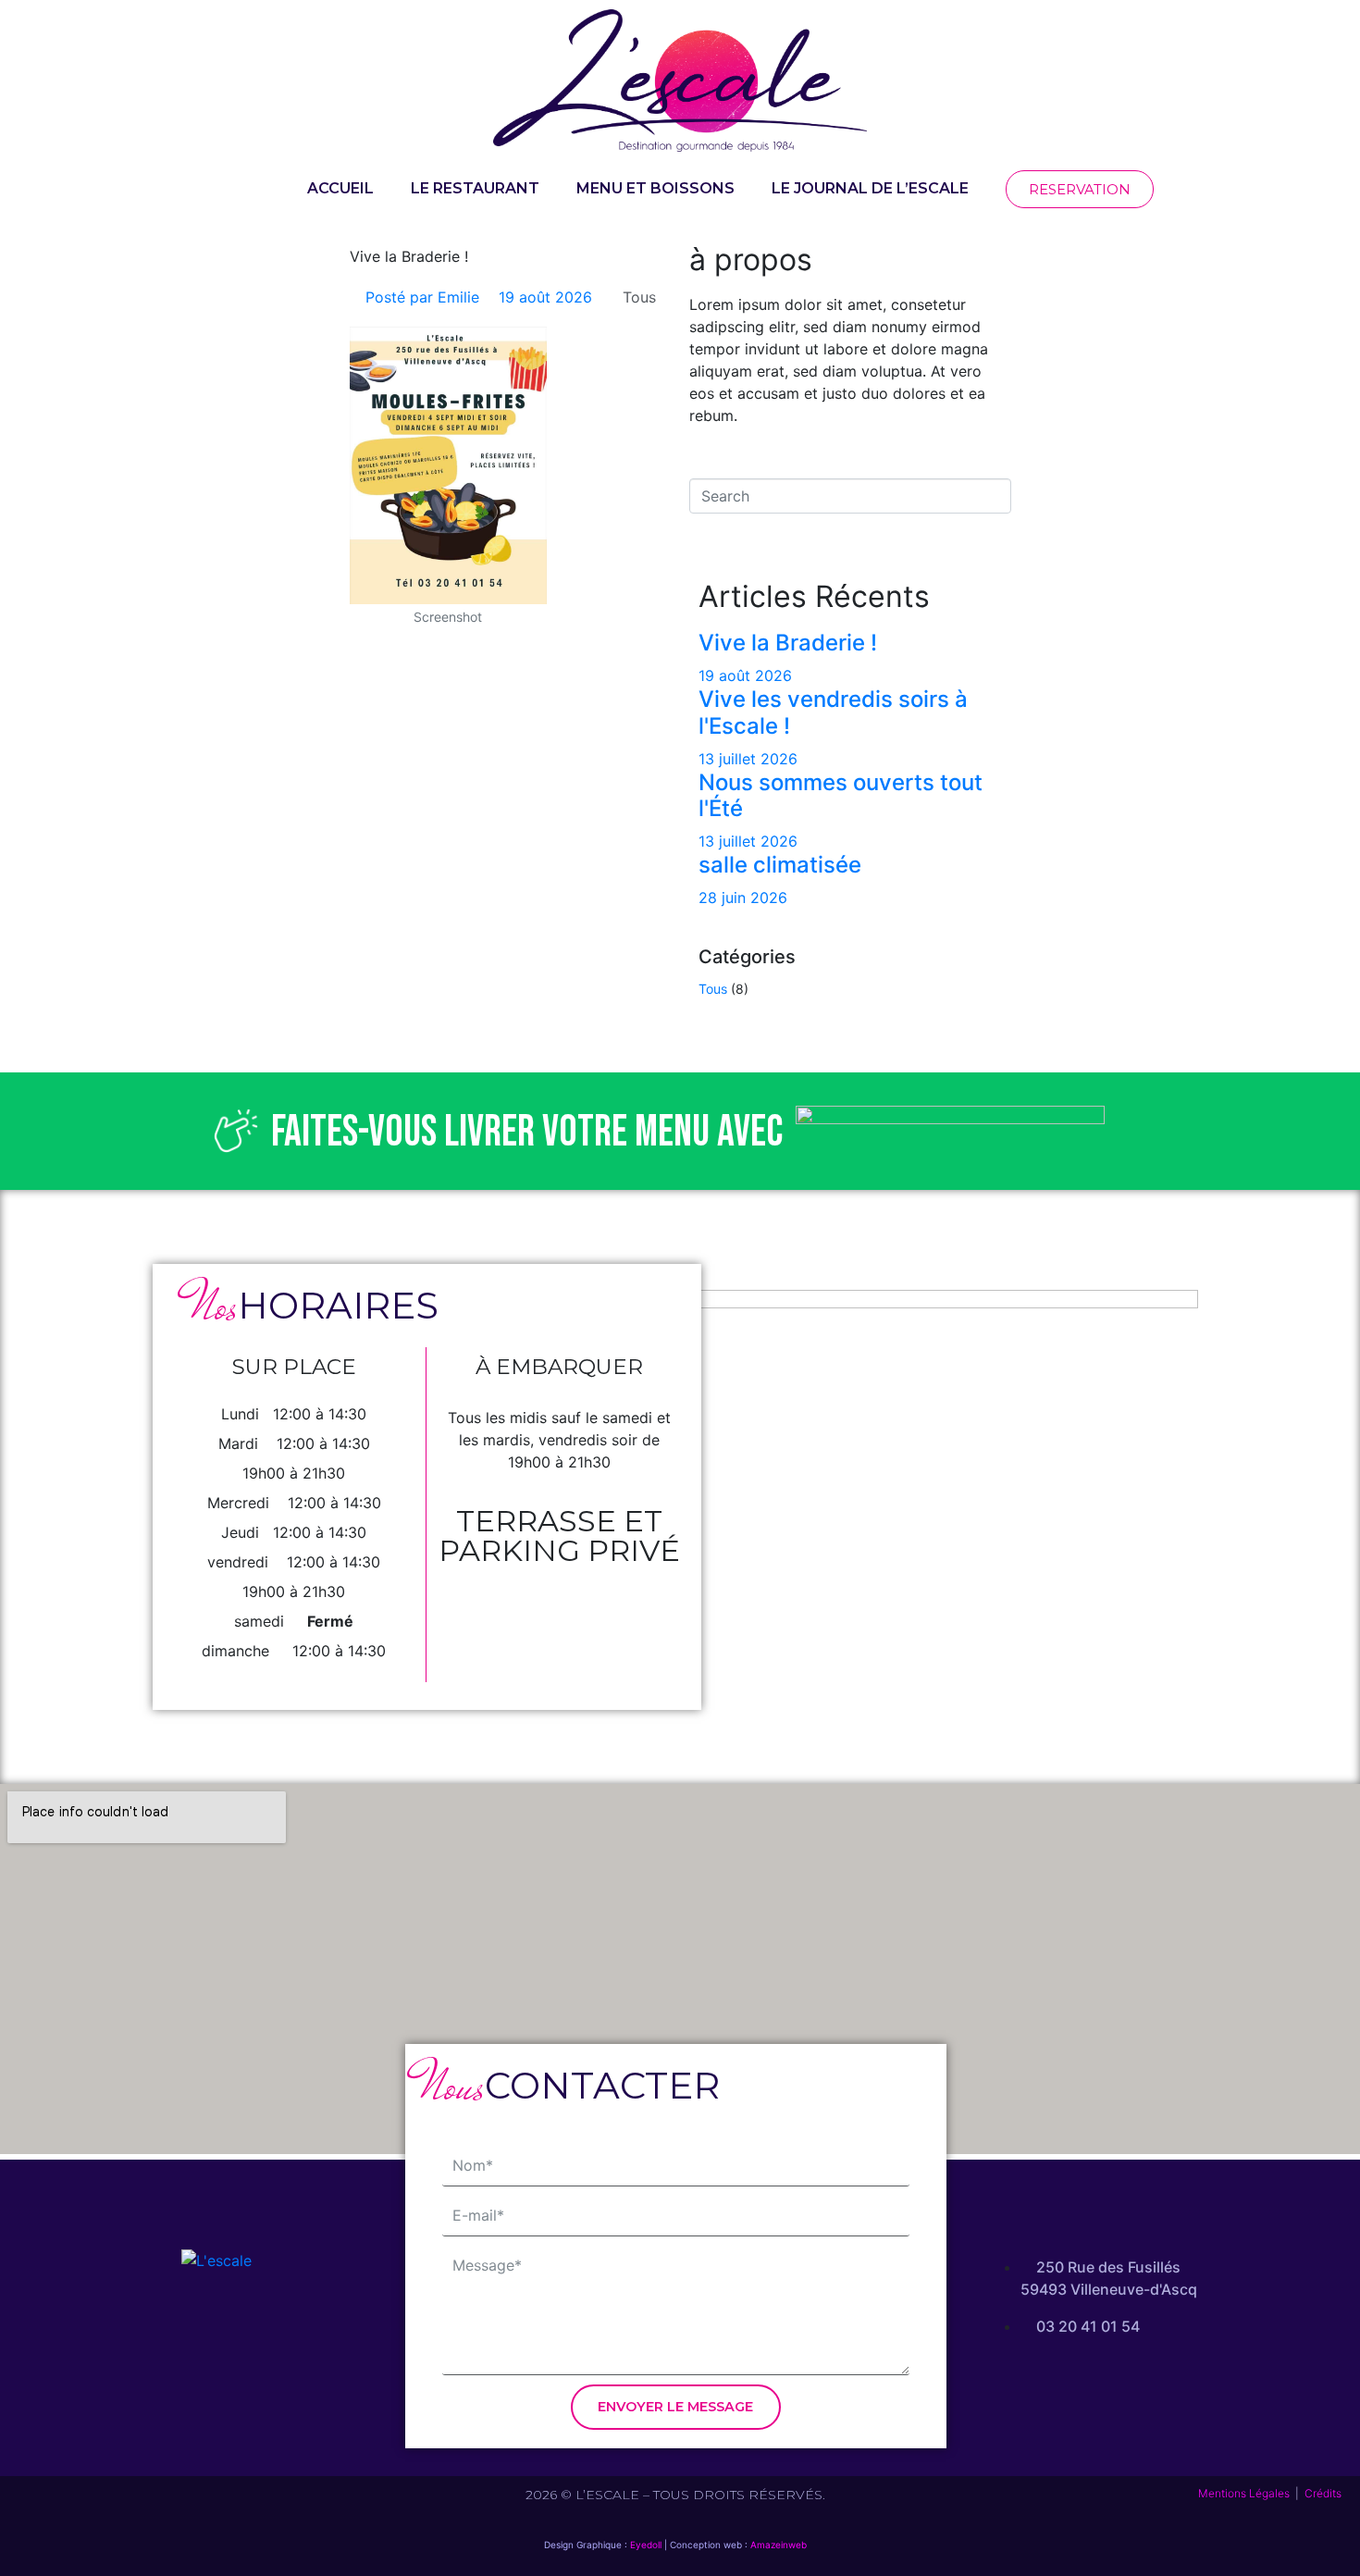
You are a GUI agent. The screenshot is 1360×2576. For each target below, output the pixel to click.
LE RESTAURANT (475, 188)
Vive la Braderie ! (788, 643)
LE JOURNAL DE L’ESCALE (870, 188)
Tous (639, 297)
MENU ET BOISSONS (655, 188)
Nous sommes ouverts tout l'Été (841, 796)
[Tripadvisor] (267, 2332)
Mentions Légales (1244, 2493)
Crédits (1323, 2493)
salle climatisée (780, 865)
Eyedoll (646, 2545)
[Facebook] (166, 2332)
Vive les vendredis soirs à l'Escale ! (833, 712)
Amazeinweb (779, 2545)
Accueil (340, 188)
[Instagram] (216, 2332)
